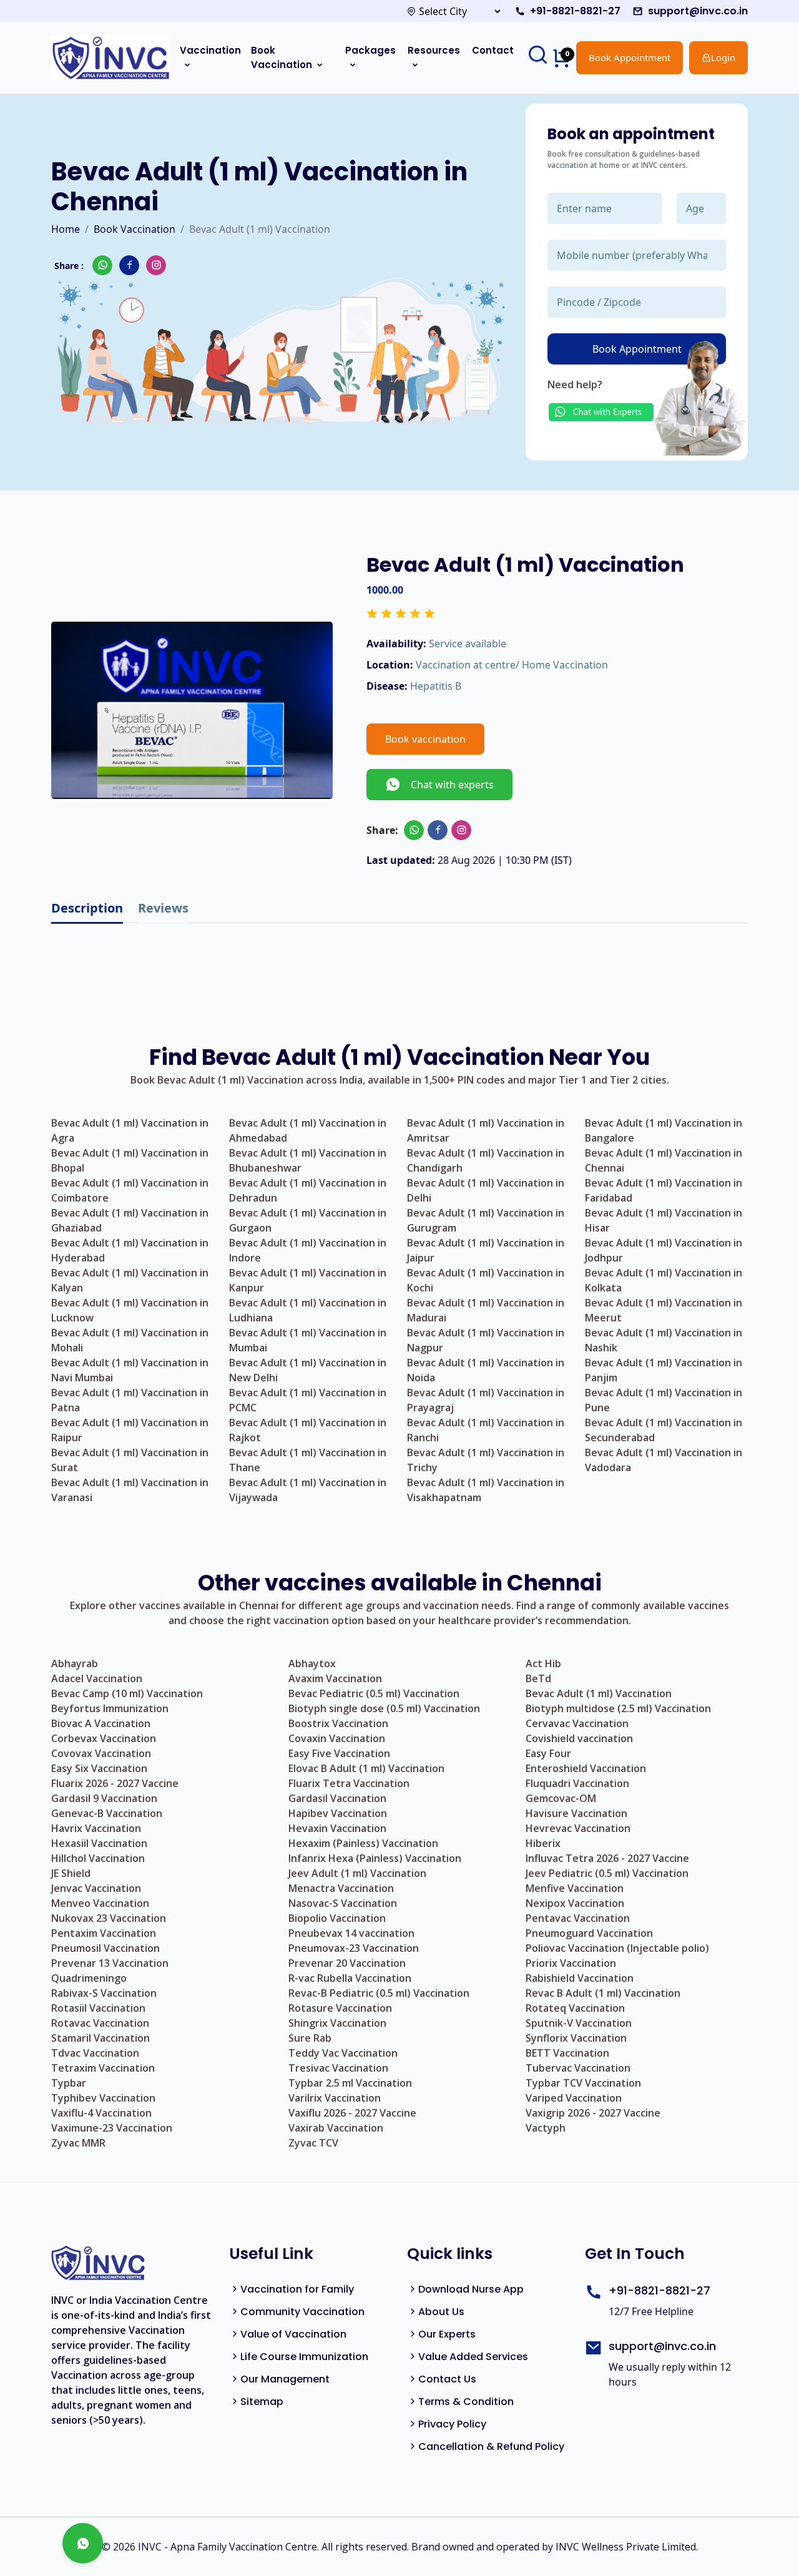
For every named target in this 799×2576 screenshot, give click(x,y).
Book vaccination (425, 739)
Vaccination (210, 50)
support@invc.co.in (698, 11)
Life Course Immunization (304, 2357)
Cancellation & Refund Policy (491, 2446)
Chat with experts (447, 785)
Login (723, 57)
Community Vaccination (302, 2312)
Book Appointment (630, 57)
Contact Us (447, 2379)
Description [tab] (87, 908)
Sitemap (262, 2402)
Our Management (285, 2379)
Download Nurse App (471, 2289)
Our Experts (447, 2334)
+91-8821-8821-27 (575, 11)
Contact (493, 50)
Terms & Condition (466, 2402)
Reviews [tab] (163, 908)
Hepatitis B (436, 686)
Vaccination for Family (297, 2289)
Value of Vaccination (293, 2334)
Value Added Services (473, 2357)
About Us (441, 2312)
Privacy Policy (452, 2424)
